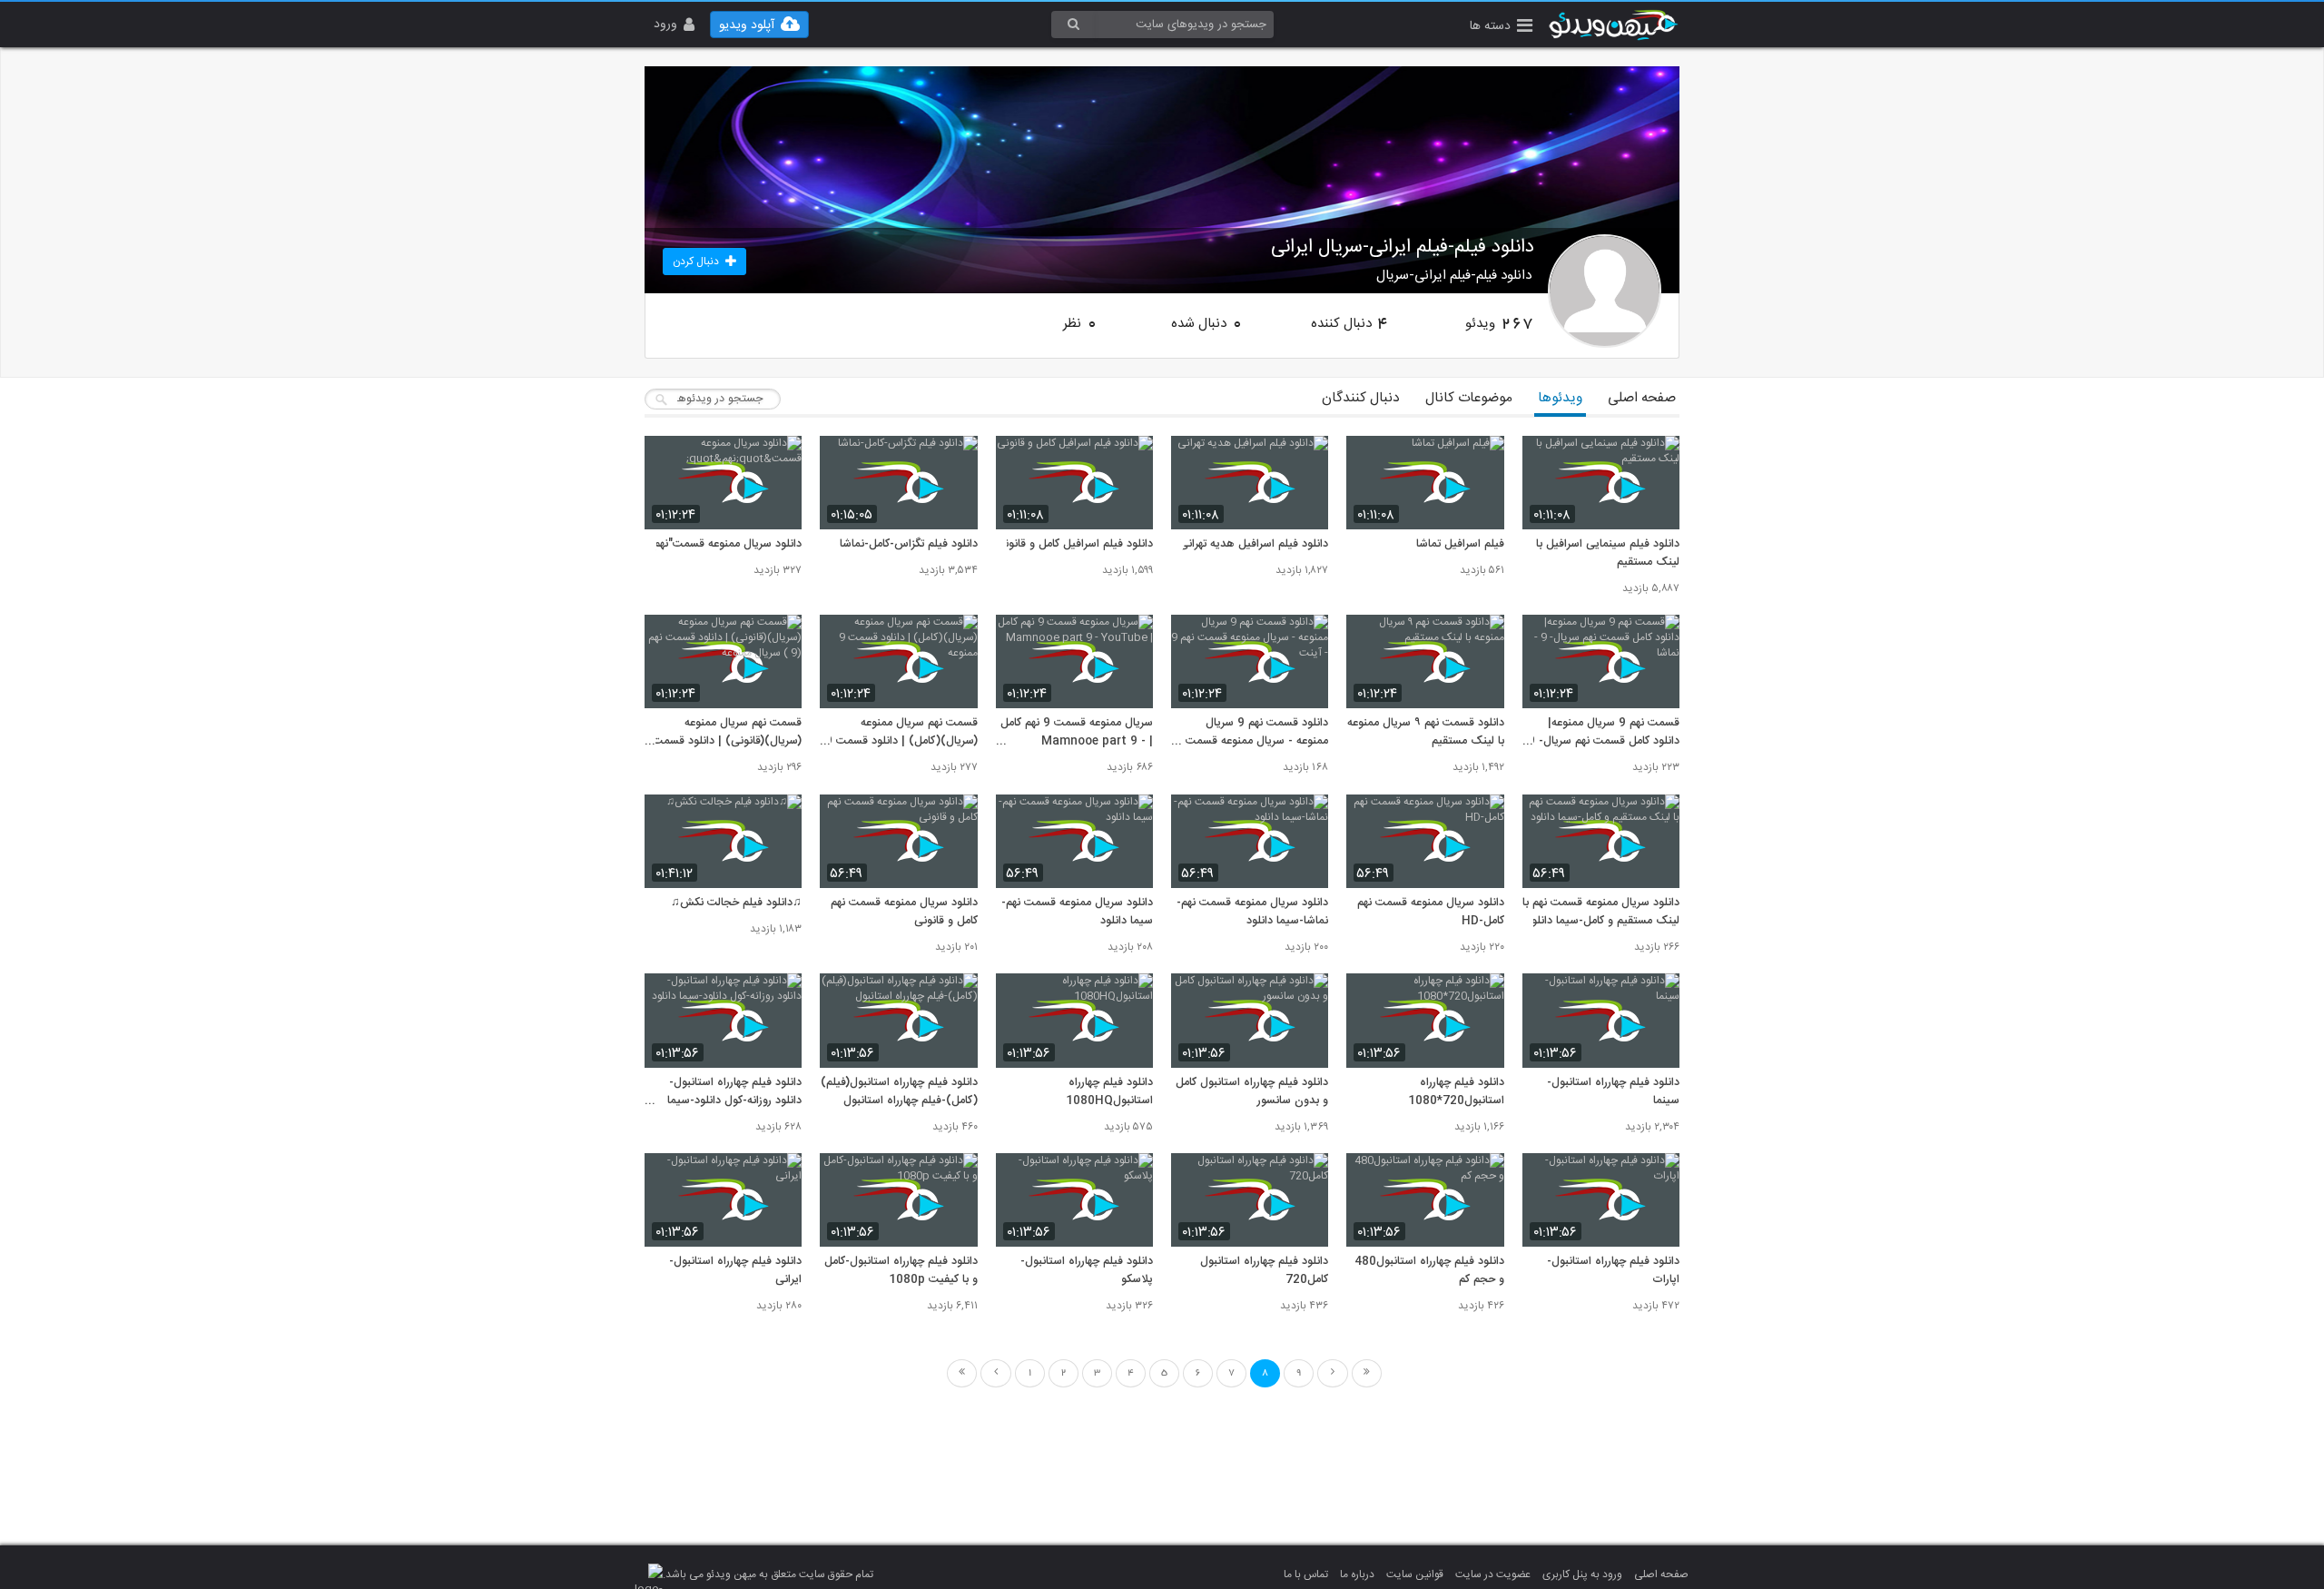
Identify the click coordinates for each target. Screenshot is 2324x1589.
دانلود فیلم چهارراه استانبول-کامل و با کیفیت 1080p (901, 1271)
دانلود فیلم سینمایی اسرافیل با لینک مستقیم (1608, 554)
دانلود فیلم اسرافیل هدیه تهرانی (1254, 545)
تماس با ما (1306, 1574)
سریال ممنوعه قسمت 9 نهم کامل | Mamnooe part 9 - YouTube (1077, 733)
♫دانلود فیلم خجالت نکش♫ (736, 903)
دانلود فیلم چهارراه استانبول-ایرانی (735, 1271)
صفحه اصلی (1642, 398)
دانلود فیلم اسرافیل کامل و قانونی (1074, 545)
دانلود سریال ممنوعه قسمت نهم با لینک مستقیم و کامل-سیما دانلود (1601, 913)
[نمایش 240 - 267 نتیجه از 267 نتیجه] (996, 1373)
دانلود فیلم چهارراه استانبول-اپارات (1613, 1271)
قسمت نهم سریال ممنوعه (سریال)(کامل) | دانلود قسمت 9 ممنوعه (901, 733)
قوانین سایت (1415, 1574)
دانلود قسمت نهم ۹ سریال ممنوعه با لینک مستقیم (1425, 733)
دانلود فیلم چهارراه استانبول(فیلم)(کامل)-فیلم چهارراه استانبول (899, 1092)
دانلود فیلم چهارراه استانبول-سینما (1613, 1092)
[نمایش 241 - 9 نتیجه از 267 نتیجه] (1367, 1373)
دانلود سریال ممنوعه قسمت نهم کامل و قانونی (904, 913)
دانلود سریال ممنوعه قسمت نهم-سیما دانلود (1077, 913)
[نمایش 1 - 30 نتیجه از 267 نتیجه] (962, 1373)
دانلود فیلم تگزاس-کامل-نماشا (908, 545)
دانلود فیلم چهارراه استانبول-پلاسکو (1087, 1271)
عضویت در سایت (1493, 1574)
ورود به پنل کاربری (1582, 1574)
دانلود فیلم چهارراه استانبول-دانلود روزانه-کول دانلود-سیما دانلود (734, 1092)
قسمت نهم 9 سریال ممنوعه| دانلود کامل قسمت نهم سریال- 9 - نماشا (1604, 733)
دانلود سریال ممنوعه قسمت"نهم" (725, 545)
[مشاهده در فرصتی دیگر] (1657, 460)
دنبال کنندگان (1361, 398)
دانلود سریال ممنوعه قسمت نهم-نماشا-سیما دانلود (1252, 913)
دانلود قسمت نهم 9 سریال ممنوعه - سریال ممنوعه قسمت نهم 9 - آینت (1257, 733)
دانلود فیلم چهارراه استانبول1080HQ (1109, 1092)
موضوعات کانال (1469, 398)
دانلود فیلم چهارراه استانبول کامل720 (1264, 1271)
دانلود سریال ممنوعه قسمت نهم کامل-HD (1430, 913)
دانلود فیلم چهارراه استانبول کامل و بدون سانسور (1252, 1092)
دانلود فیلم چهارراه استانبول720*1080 (1456, 1092)
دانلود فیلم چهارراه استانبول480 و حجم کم (1429, 1271)
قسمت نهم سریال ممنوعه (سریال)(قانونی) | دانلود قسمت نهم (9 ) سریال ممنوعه (727, 733)
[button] (1501, 28)
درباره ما (1357, 1574)
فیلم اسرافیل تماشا (1460, 545)
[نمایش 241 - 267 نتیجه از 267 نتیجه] (1333, 1373)
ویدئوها (1560, 398)
